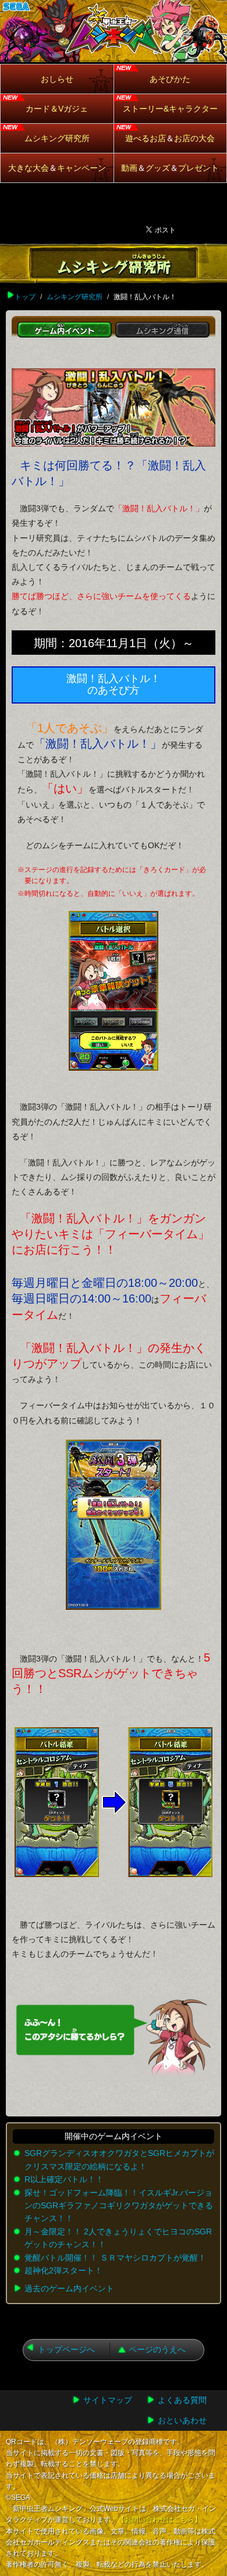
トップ (25, 297)
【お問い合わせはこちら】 (159, 2520)
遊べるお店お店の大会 (170, 138)
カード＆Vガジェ (57, 109)
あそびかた (170, 79)
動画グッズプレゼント (170, 168)
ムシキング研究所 (57, 138)
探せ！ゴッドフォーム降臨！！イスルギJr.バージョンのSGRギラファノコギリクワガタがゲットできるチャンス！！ (119, 2206)
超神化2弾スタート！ (63, 2270)
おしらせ (57, 79)
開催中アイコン (18, 141)
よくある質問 (182, 2400)
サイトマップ (108, 2400)
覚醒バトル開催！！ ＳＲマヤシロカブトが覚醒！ (115, 2258)
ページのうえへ (157, 2349)
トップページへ (66, 2349)
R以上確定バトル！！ (64, 2179)
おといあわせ (182, 2420)
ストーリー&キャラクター (170, 109)
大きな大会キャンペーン (57, 168)
